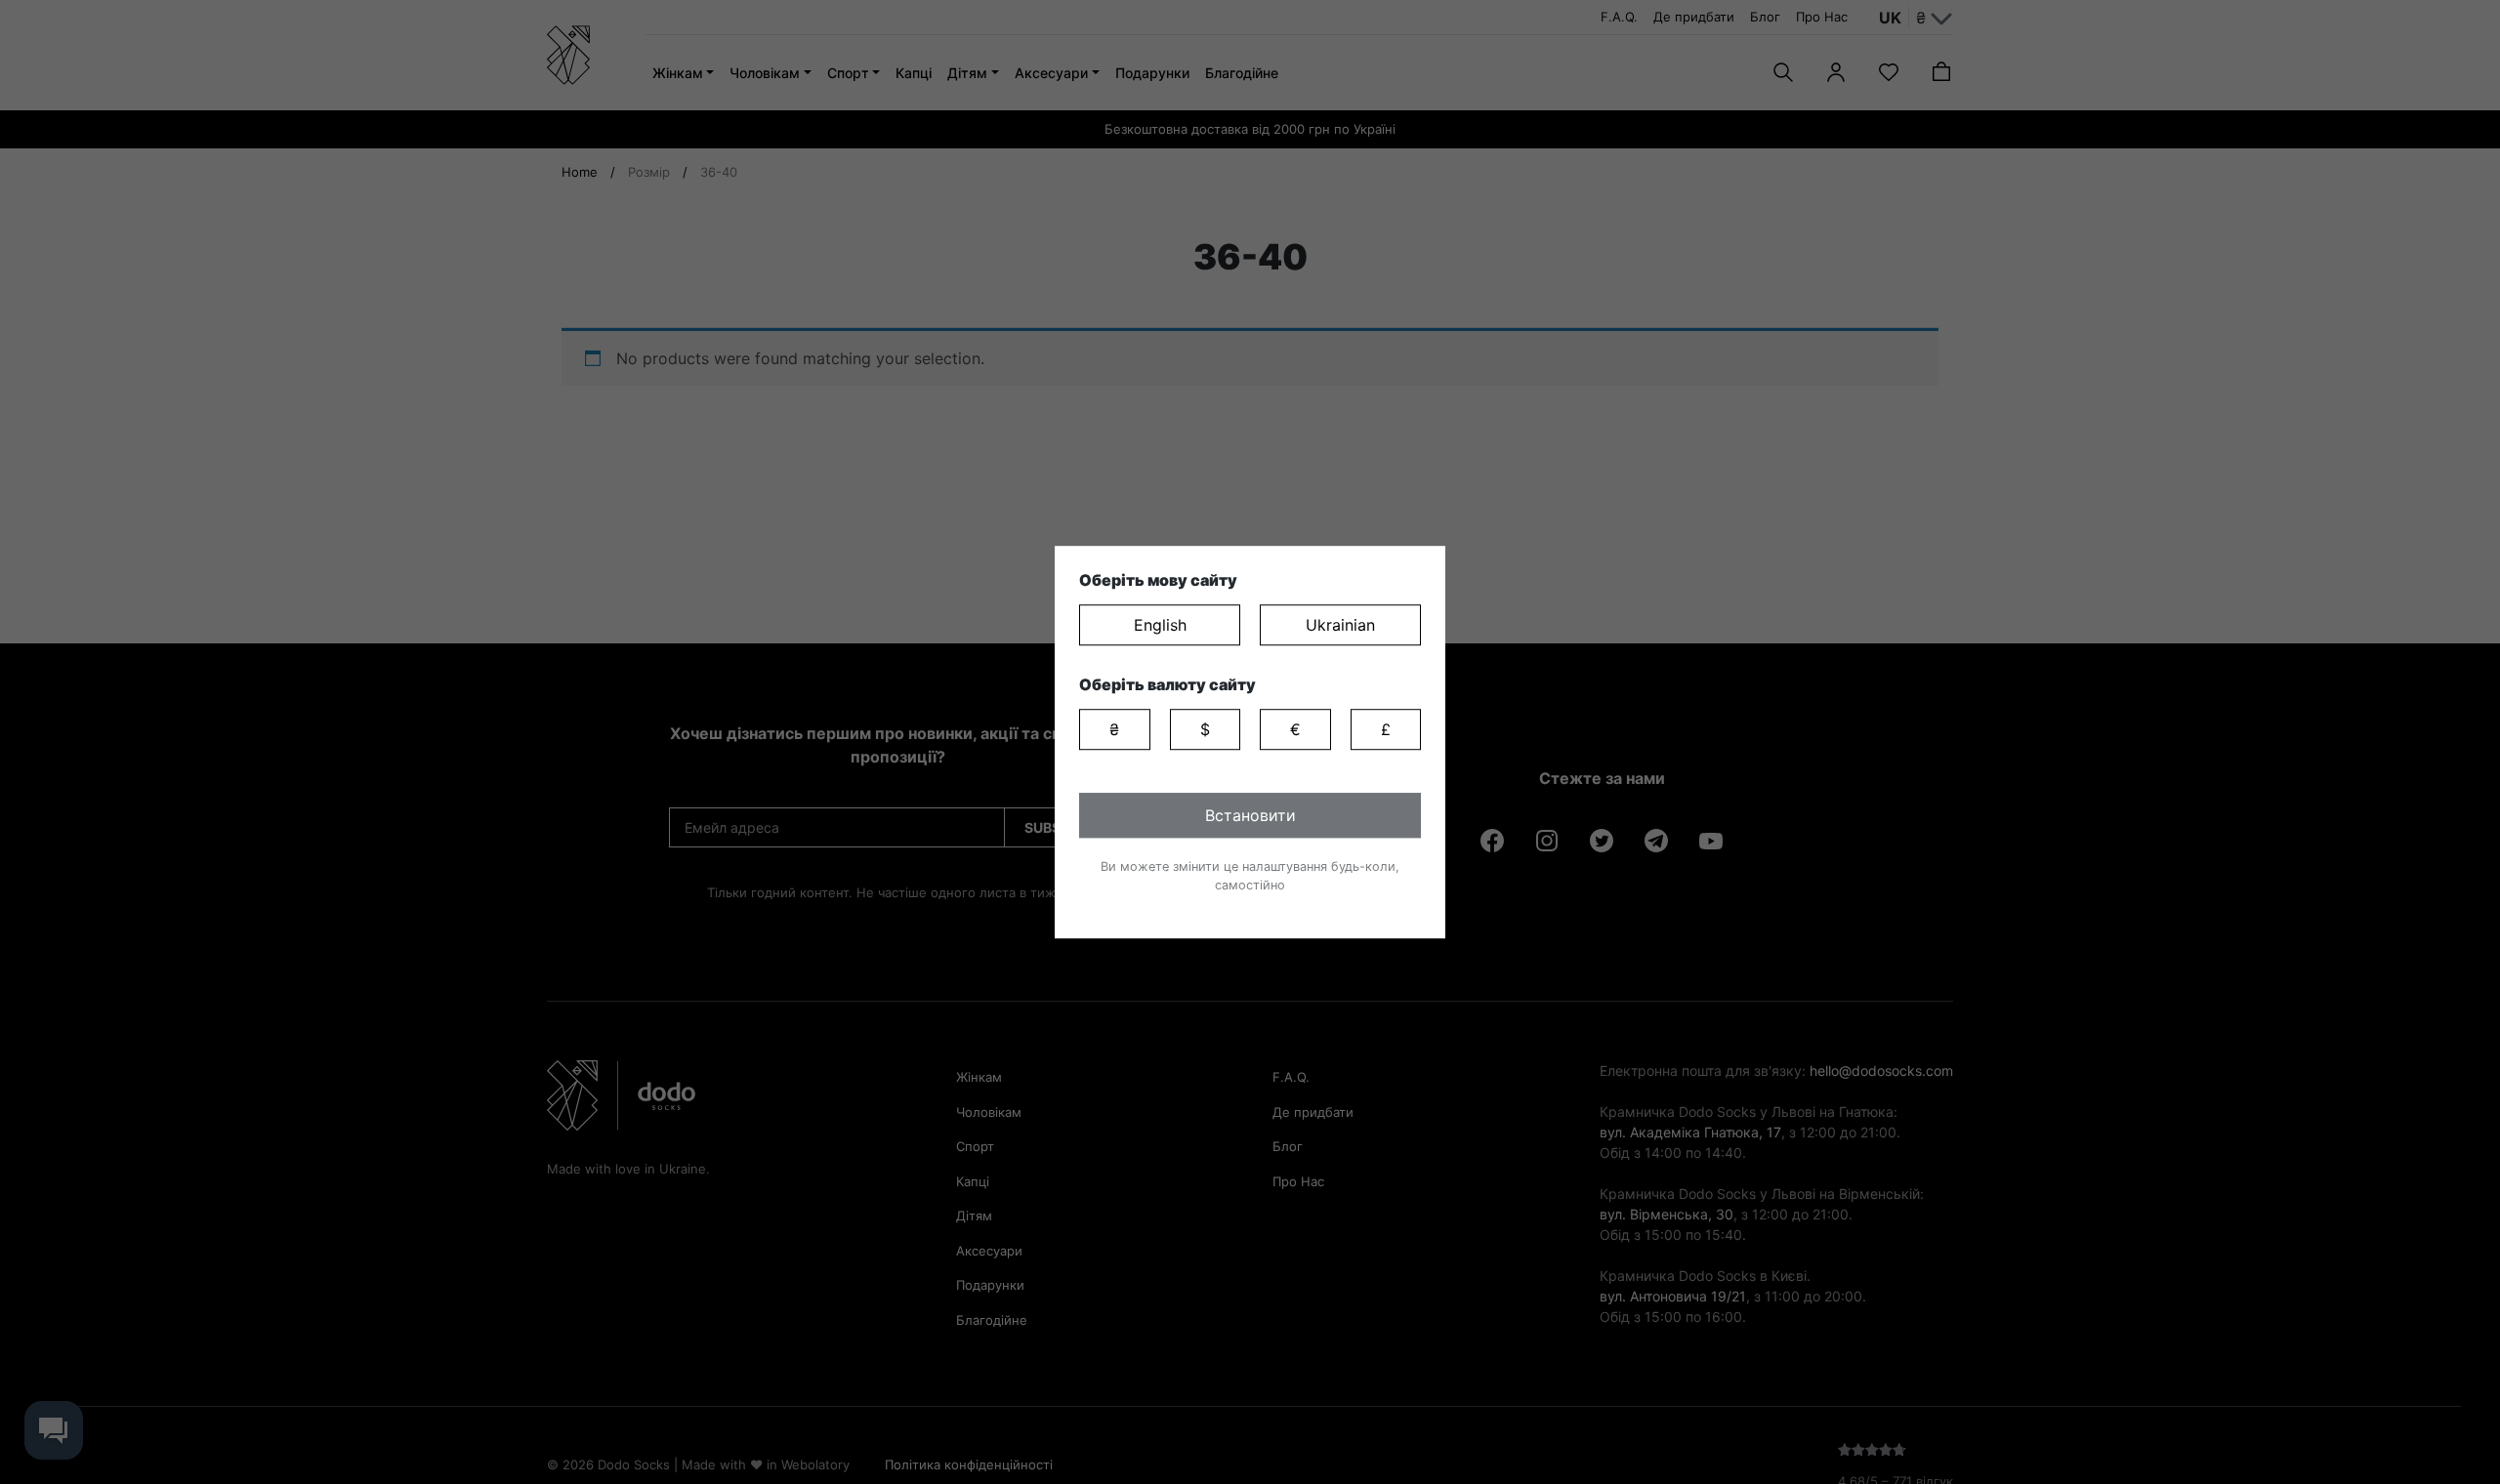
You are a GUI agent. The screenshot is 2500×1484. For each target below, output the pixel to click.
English (1160, 625)
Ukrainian (1340, 625)
